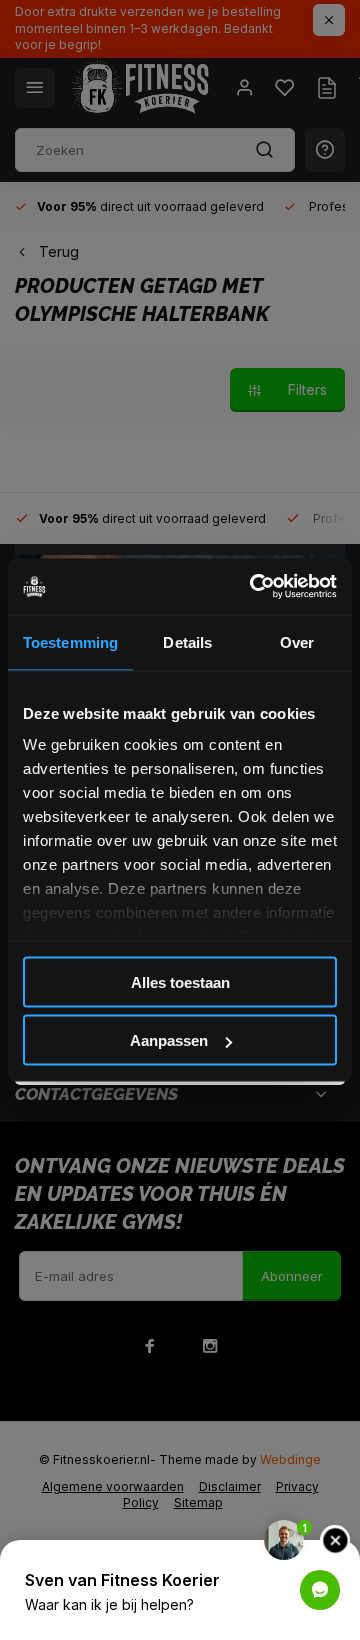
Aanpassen (169, 1040)
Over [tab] (297, 641)
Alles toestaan (180, 981)
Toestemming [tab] (70, 641)
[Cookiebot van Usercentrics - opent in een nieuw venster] (254, 587)
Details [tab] (187, 641)
